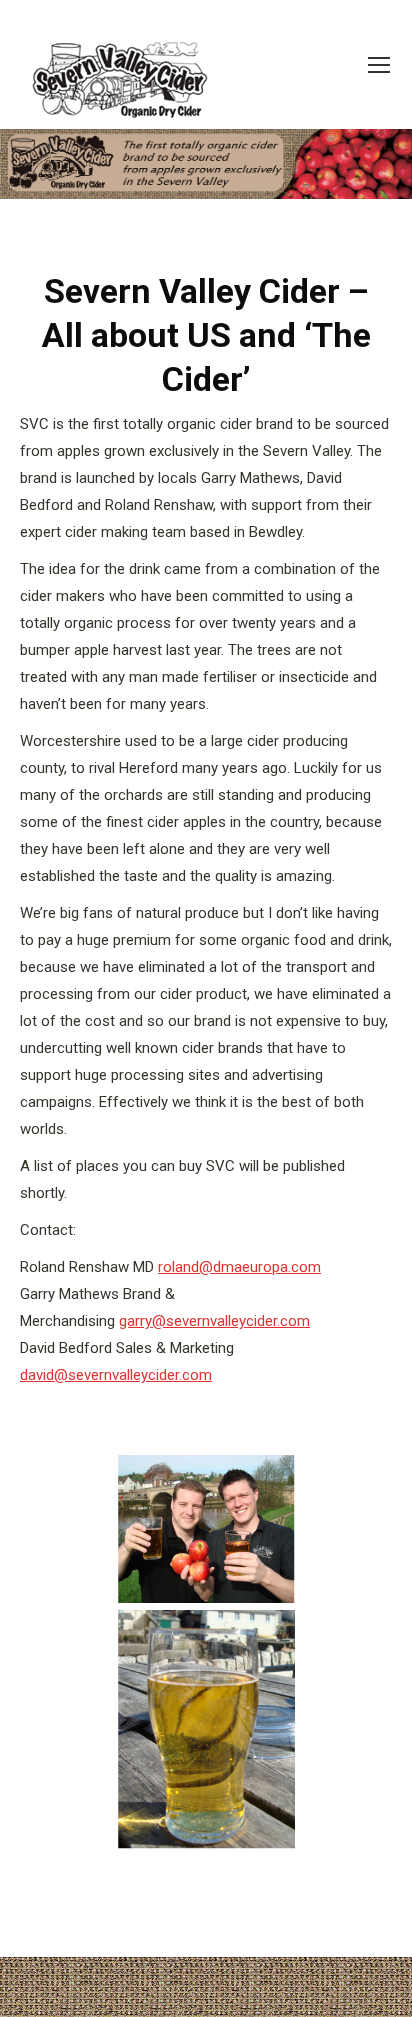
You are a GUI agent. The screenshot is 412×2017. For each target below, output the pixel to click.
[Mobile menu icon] (379, 65)
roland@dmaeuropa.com (239, 1267)
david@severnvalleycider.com (116, 1375)
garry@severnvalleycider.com (214, 1321)
